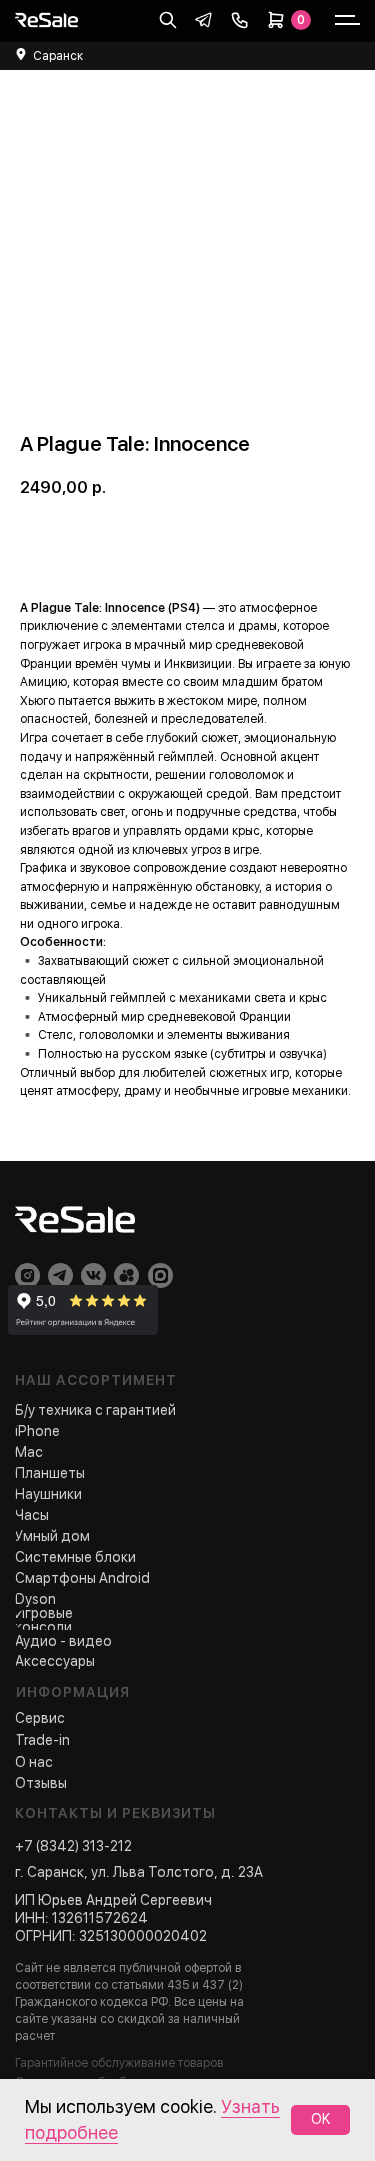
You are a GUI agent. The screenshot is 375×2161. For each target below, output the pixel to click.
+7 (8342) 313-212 (73, 1846)
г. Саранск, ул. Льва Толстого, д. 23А (139, 1872)
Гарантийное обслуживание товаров (119, 2063)
